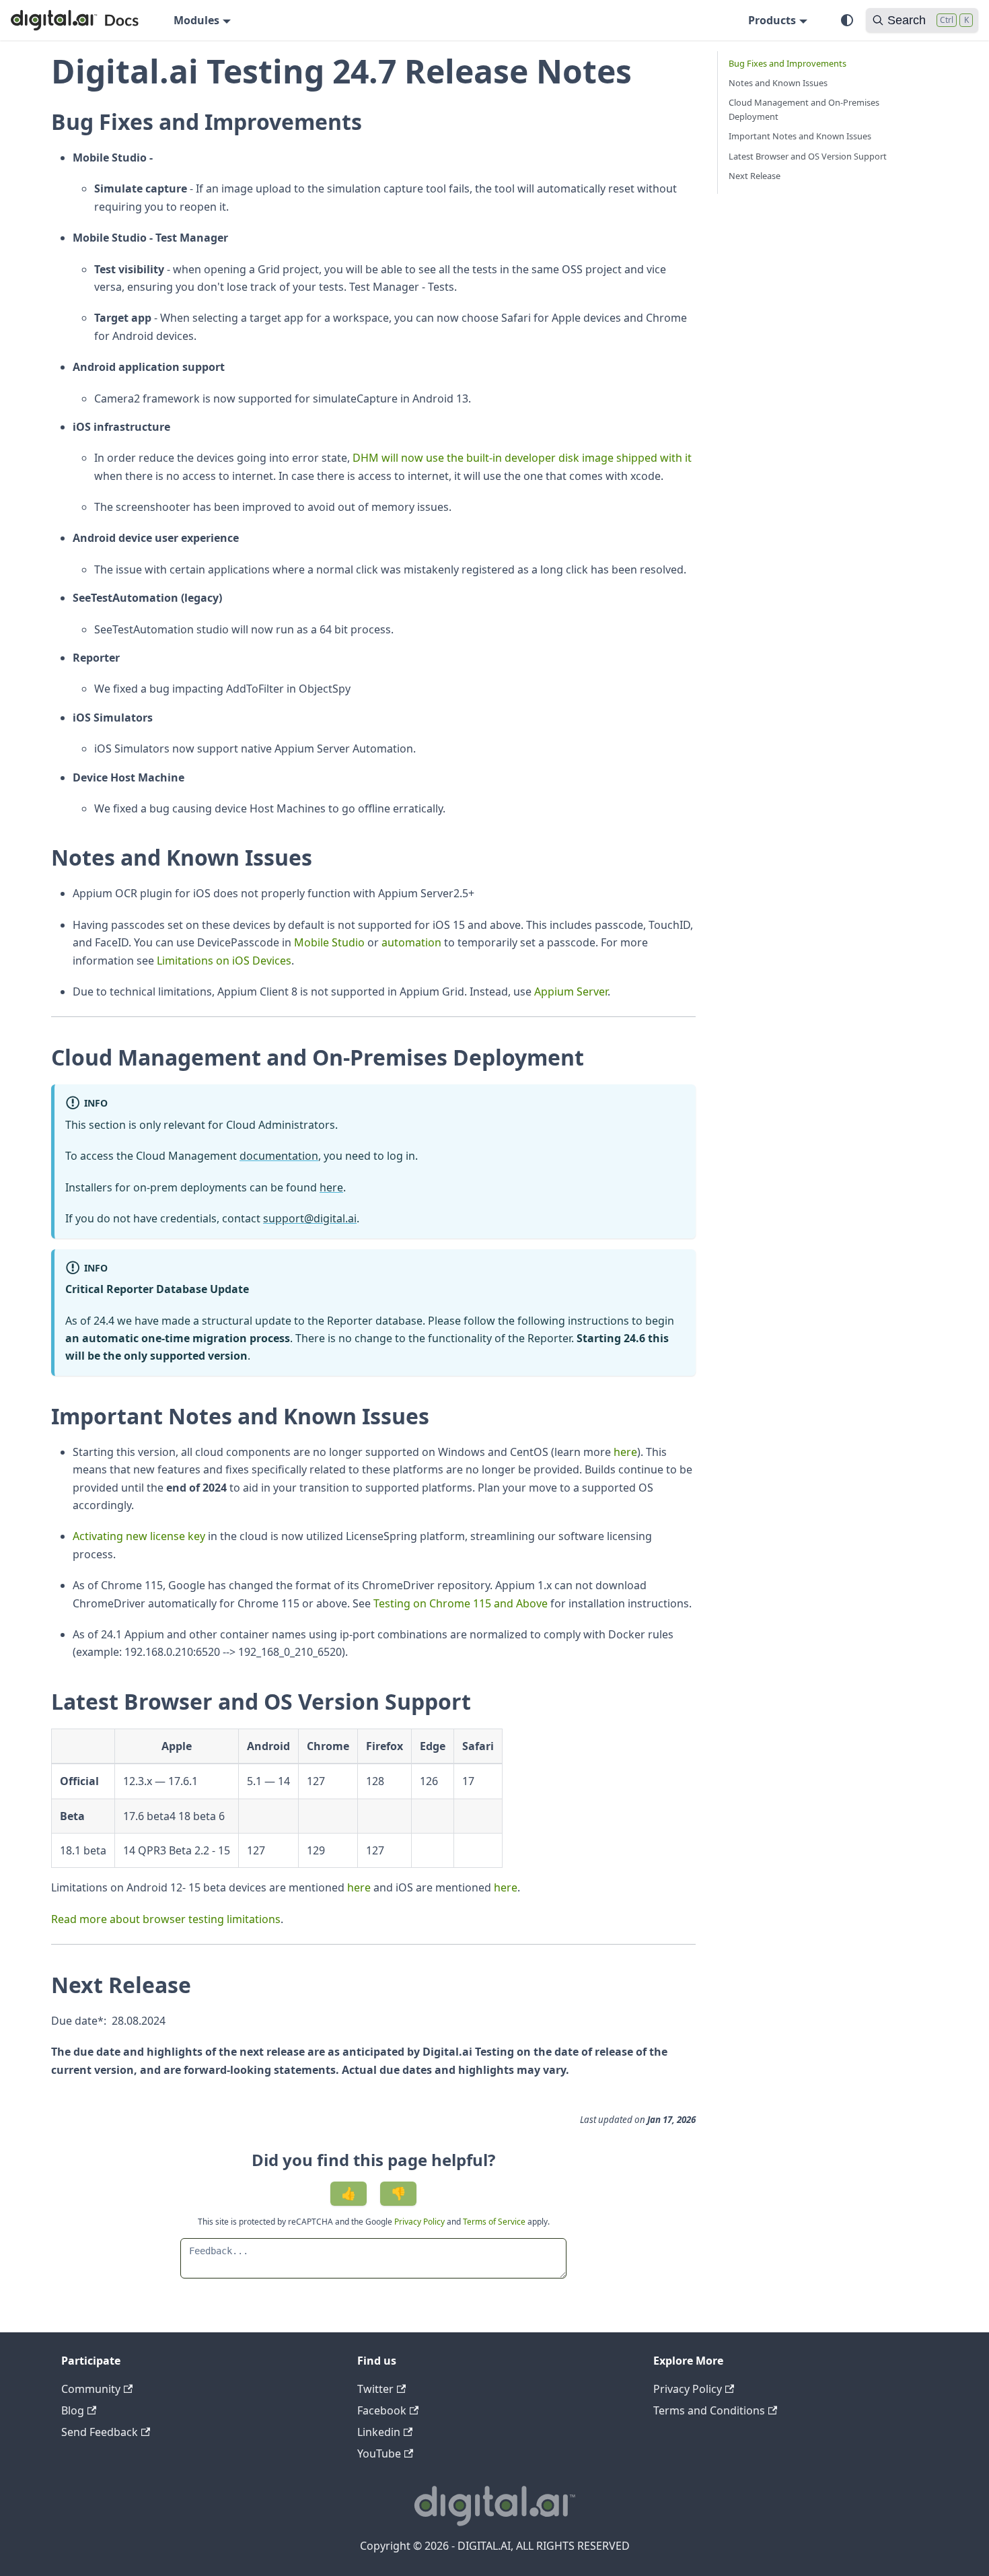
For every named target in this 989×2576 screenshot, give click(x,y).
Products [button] (772, 20)
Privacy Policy (420, 2222)
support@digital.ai (310, 1218)
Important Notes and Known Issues (800, 136)
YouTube (379, 2453)
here (331, 1187)
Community (91, 2389)
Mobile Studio (329, 942)
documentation (279, 1156)
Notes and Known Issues (778, 83)
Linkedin (379, 2432)
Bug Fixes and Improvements (787, 63)
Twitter (375, 2389)
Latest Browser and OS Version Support (808, 156)
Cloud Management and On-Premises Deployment (804, 109)
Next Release (755, 176)
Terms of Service (494, 2222)
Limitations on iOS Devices (224, 961)
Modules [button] (196, 20)
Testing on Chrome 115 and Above (461, 1603)
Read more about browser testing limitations (166, 1919)
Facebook (382, 2410)
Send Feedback (100, 2432)
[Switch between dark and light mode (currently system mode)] (847, 20)
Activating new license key (139, 1536)
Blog (73, 2410)
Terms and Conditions (709, 2410)
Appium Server (571, 991)
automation (411, 942)
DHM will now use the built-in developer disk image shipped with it (522, 458)
